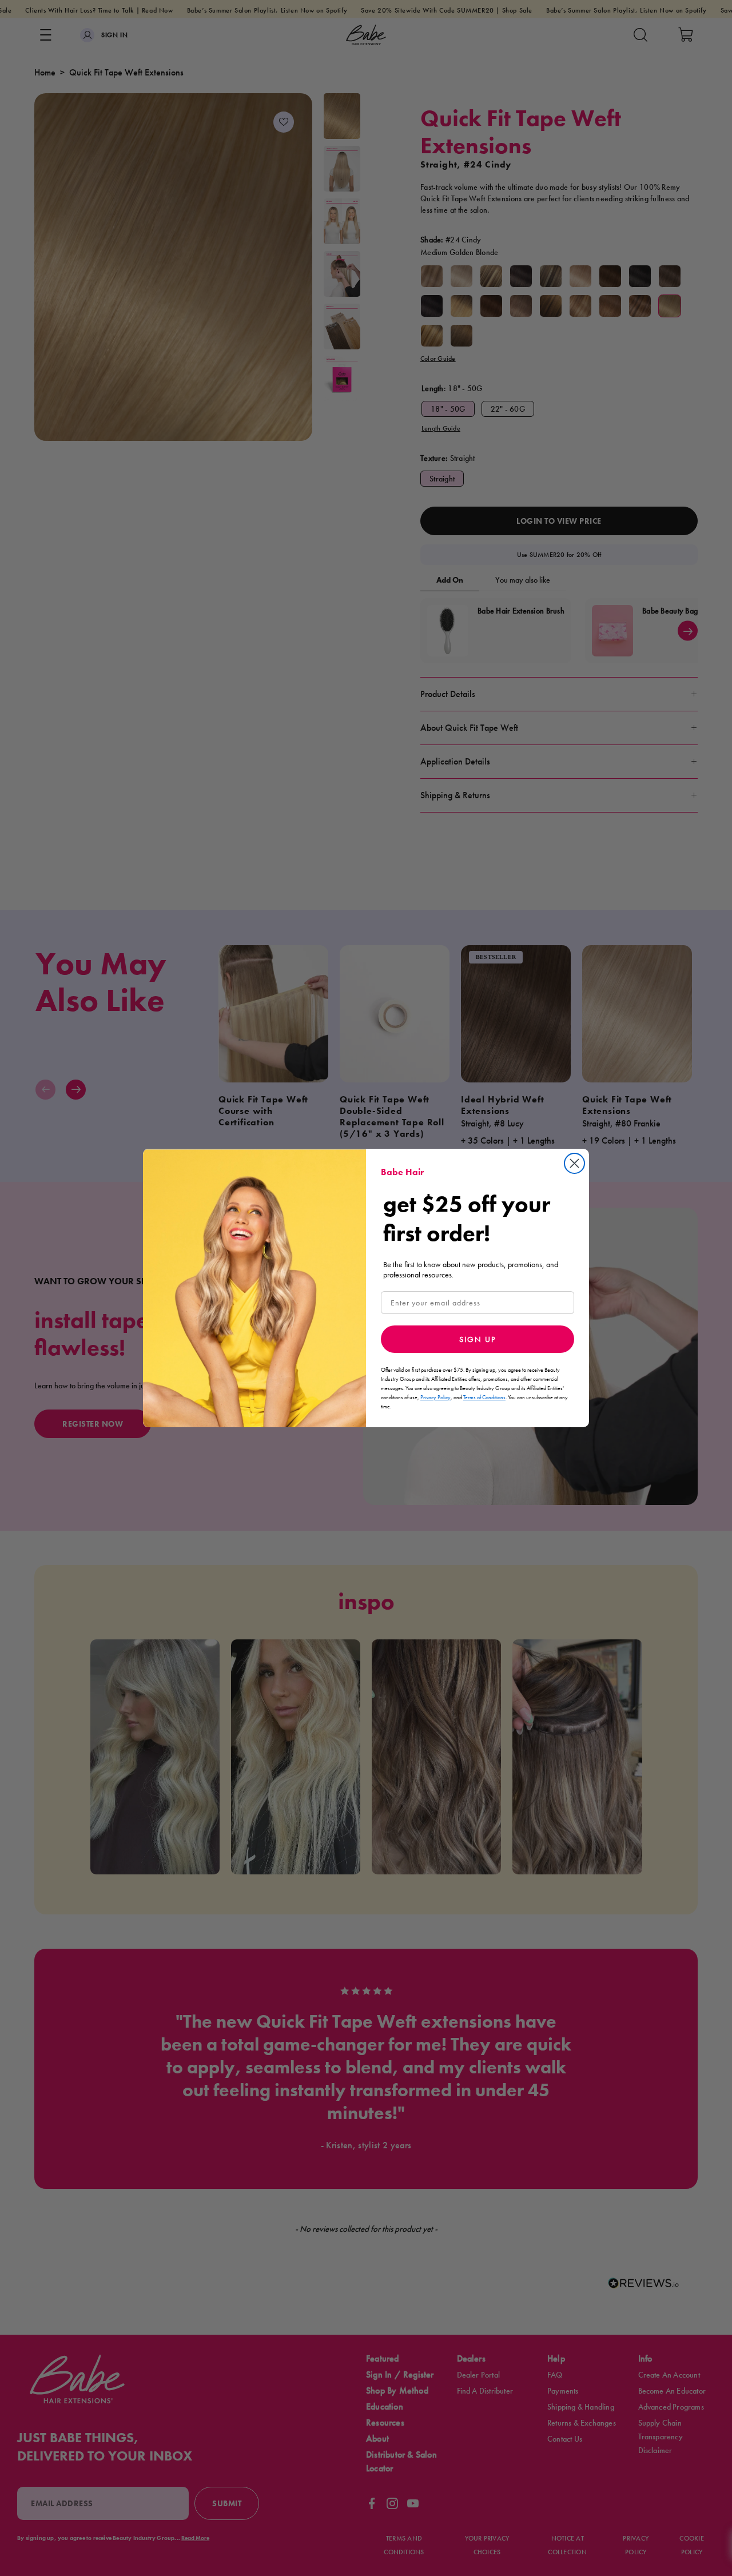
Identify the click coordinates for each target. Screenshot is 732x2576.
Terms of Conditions (484, 1397)
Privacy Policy (435, 1397)
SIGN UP (478, 1339)
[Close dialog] (574, 1163)
